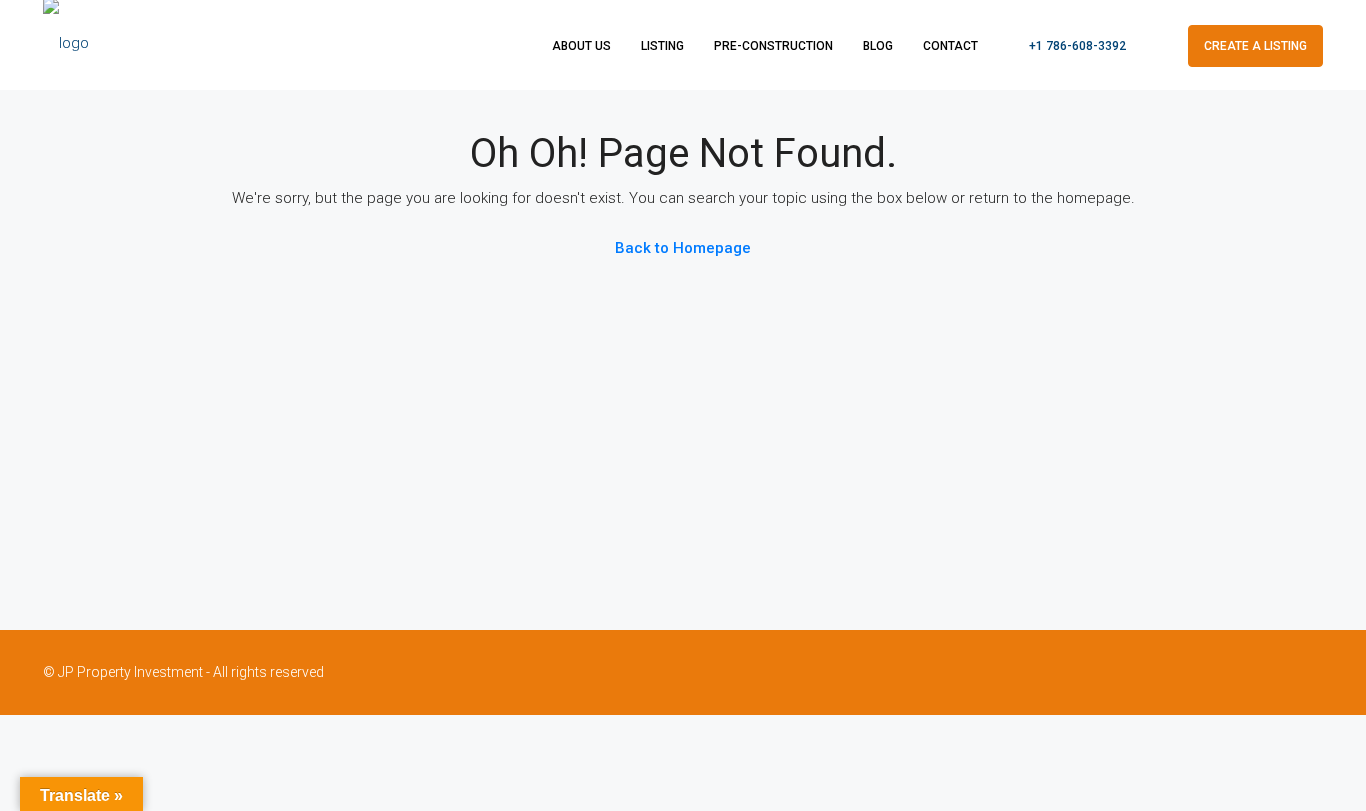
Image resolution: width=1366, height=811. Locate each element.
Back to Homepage (683, 248)
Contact (950, 46)
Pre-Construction (773, 46)
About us (581, 46)
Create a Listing (1255, 46)
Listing (662, 46)
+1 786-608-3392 (1076, 46)
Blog (878, 46)
